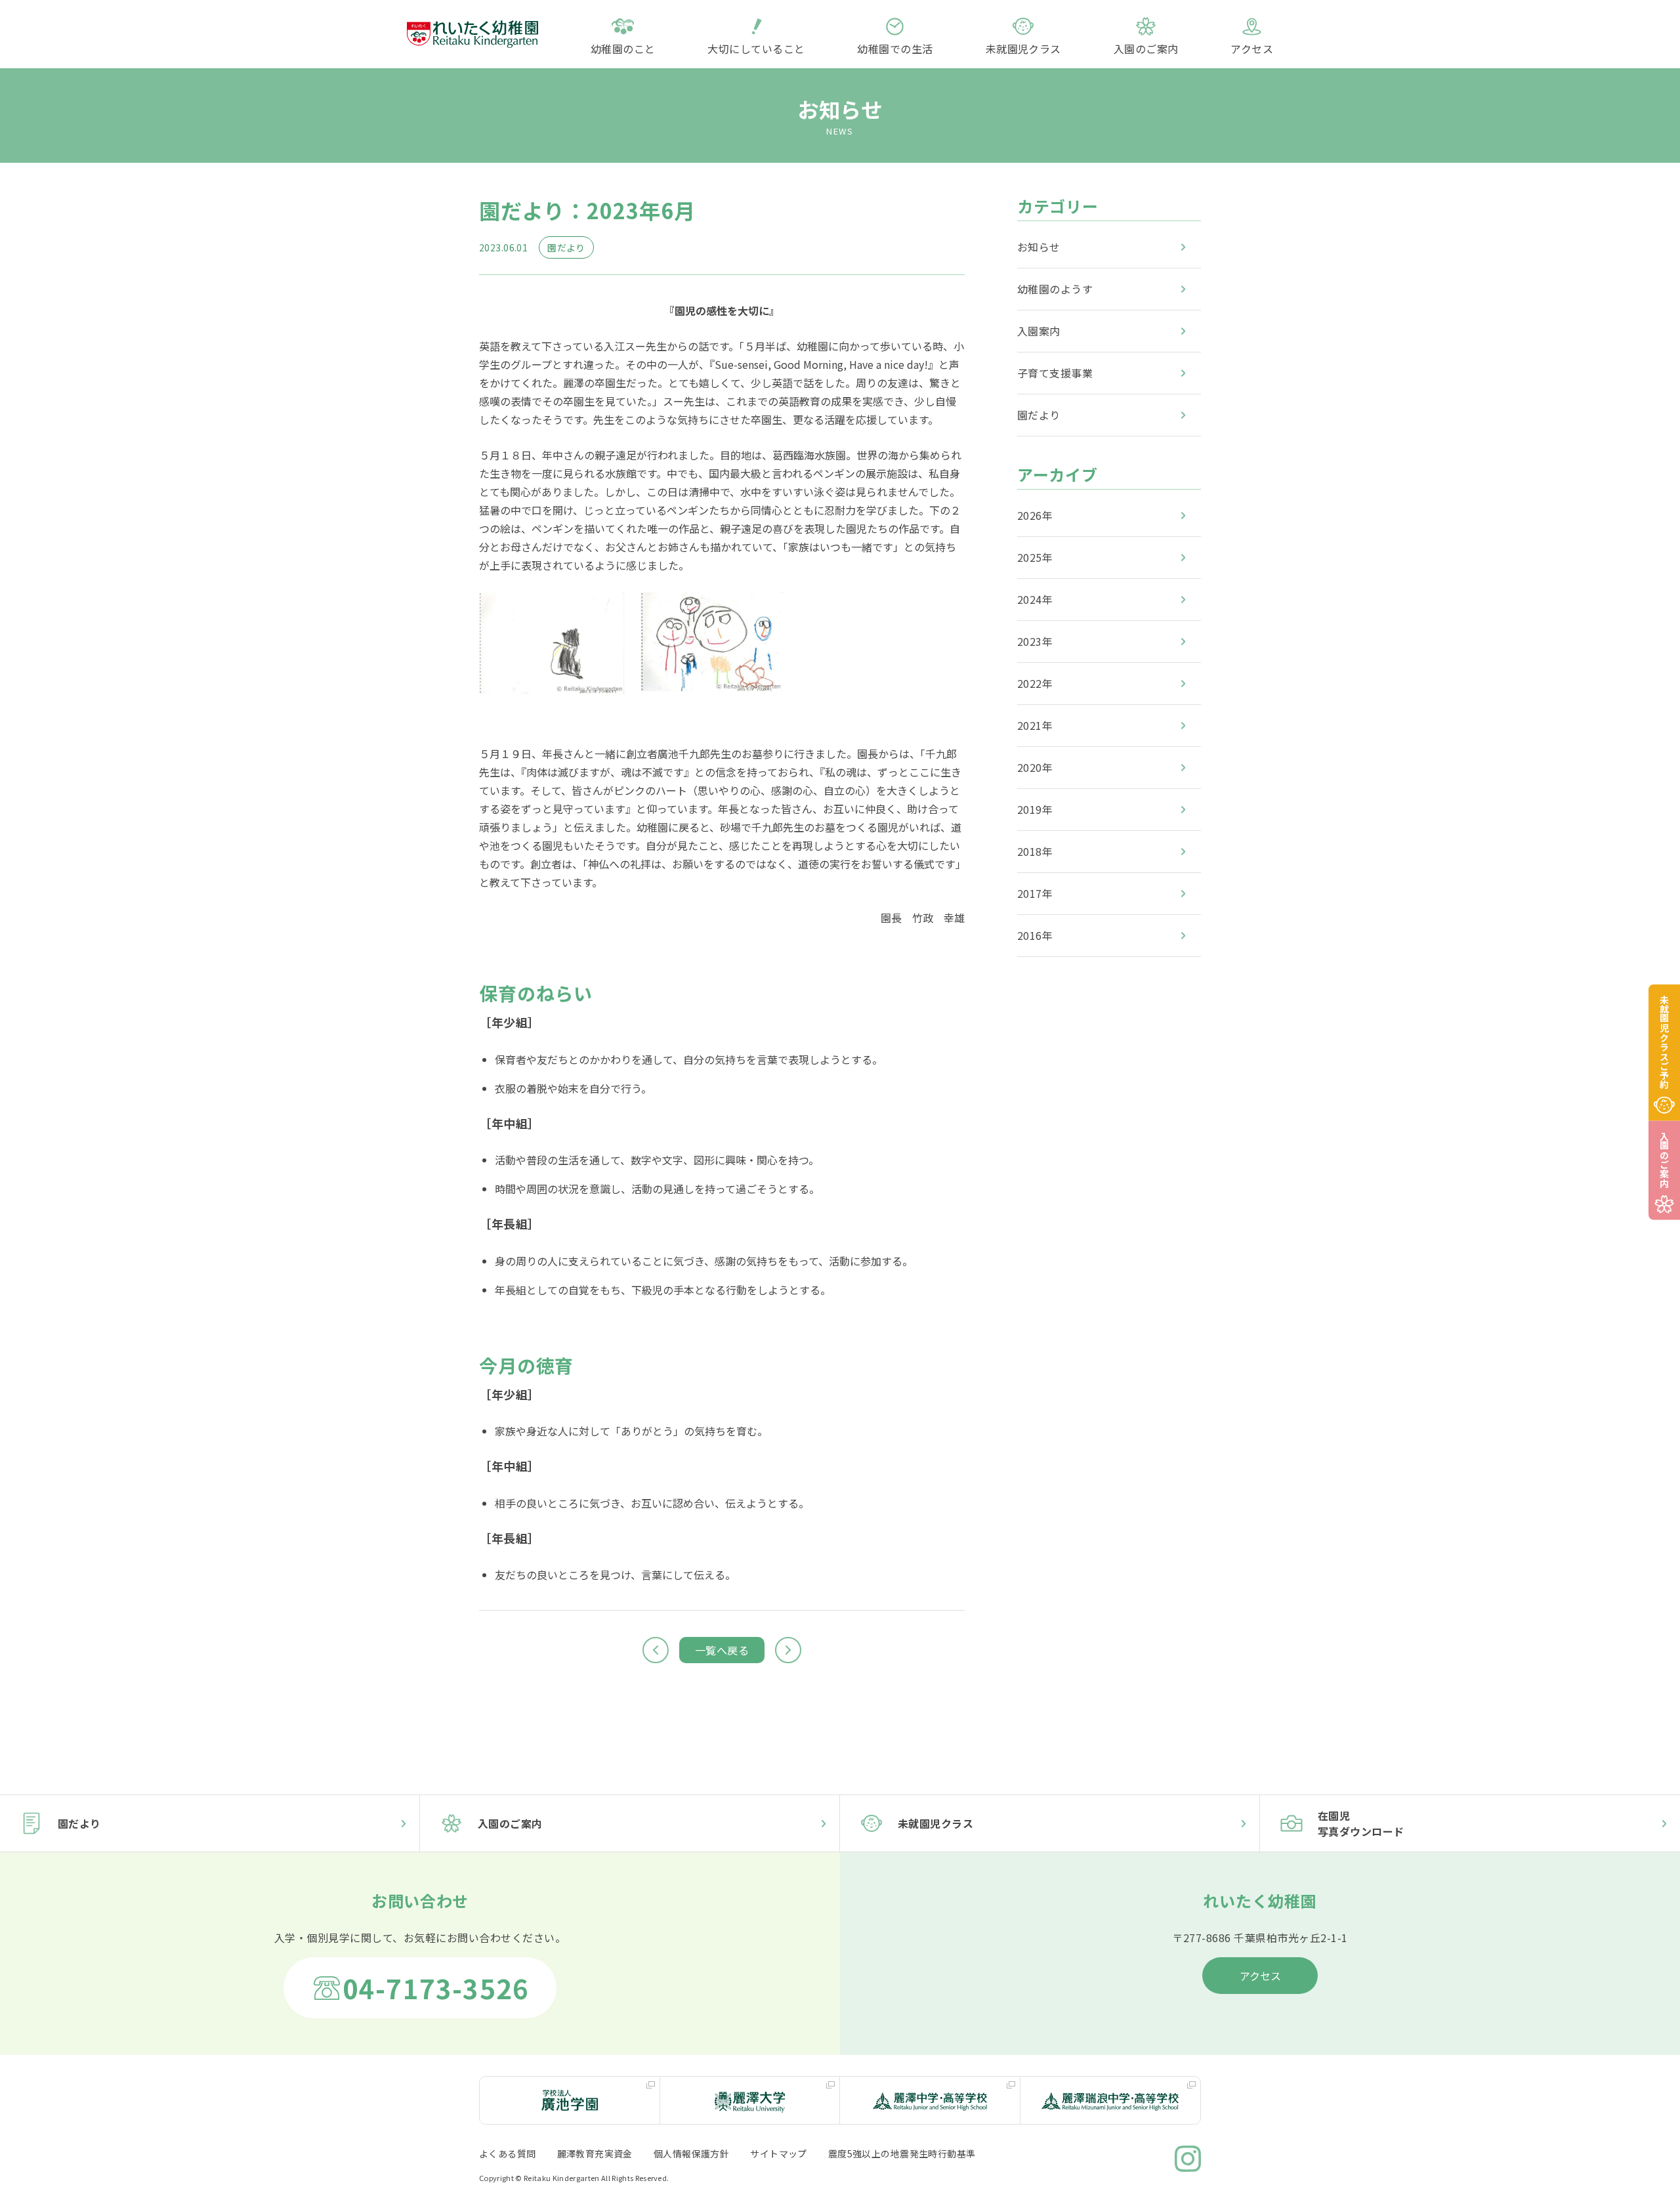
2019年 (1035, 809)
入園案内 (1039, 331)
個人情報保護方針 (691, 2153)
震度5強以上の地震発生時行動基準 (902, 2153)
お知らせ (1039, 247)
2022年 (1035, 683)
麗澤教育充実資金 (595, 2153)
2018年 (1035, 851)
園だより (1039, 415)
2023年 (1035, 641)
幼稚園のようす (1055, 289)
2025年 (1035, 557)
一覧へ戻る (722, 1650)
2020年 (1035, 767)
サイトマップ (779, 2153)
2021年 (1035, 725)
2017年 (1035, 893)
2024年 (1035, 599)
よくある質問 (508, 2153)
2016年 (1035, 935)
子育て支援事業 (1055, 373)
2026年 (1035, 515)
